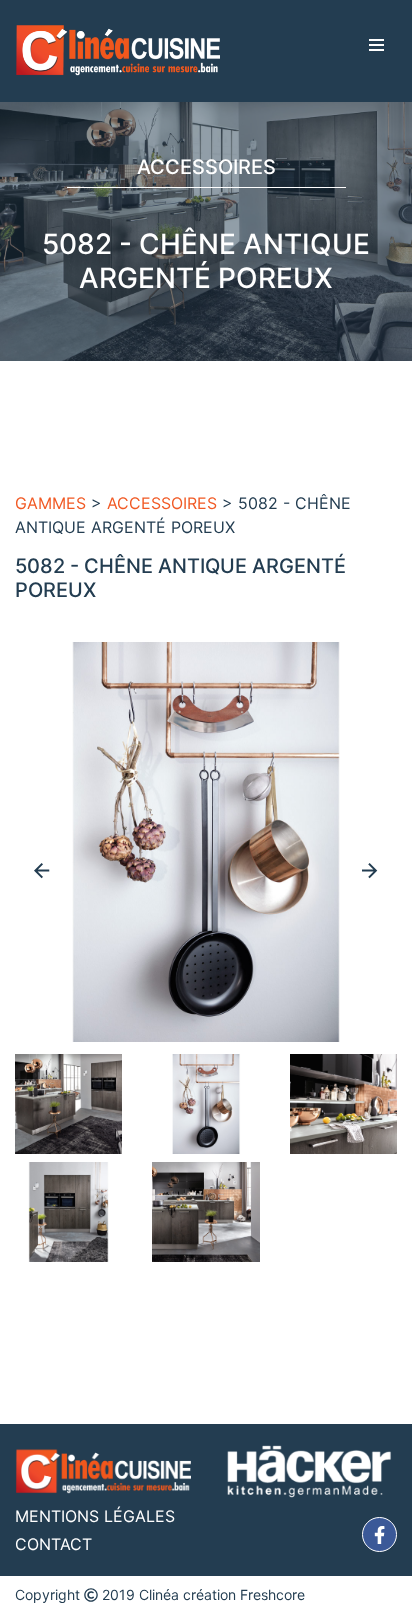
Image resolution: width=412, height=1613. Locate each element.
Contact (53, 1544)
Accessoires (162, 503)
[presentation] (42, 870)
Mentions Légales (95, 1516)
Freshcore (272, 1594)
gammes (50, 503)
